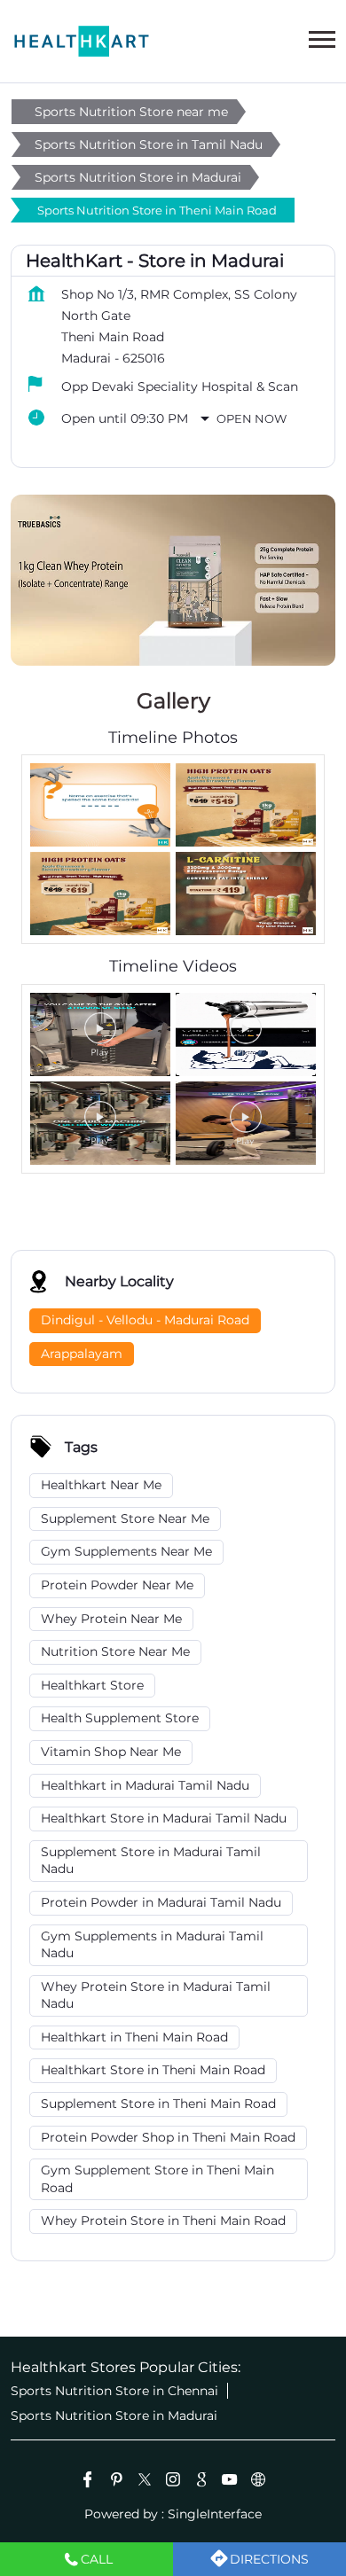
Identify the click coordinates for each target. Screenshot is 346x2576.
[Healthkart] (82, 41)
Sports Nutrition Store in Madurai (114, 2416)
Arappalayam (82, 1353)
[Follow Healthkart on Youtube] (230, 2482)
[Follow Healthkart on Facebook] (88, 2482)
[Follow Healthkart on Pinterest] (116, 2482)
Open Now (252, 418)
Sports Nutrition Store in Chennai (114, 2391)
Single (215, 2514)
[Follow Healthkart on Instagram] (173, 2482)
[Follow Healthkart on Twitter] (145, 2482)
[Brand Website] (258, 2482)
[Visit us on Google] (201, 2482)
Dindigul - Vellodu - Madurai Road (145, 1320)
